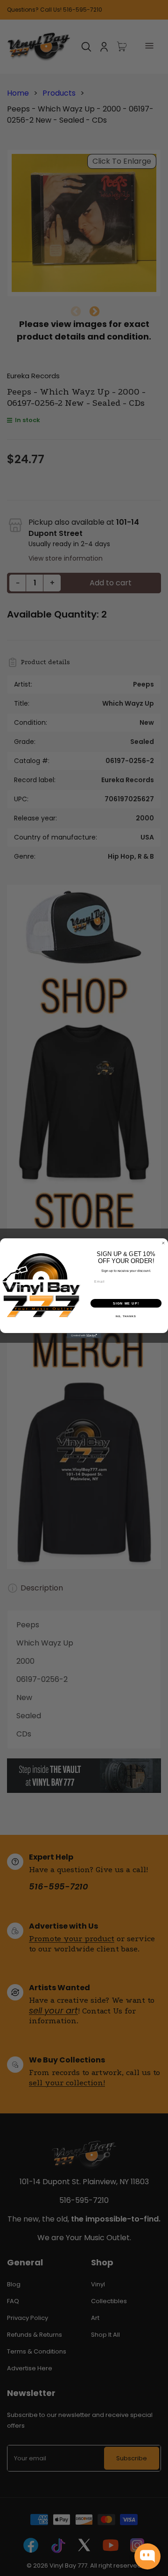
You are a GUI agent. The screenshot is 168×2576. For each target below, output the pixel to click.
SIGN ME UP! (126, 1303)
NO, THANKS (126, 1316)
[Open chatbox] (147, 2556)
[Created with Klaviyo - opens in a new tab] (84, 1336)
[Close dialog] (163, 1243)
